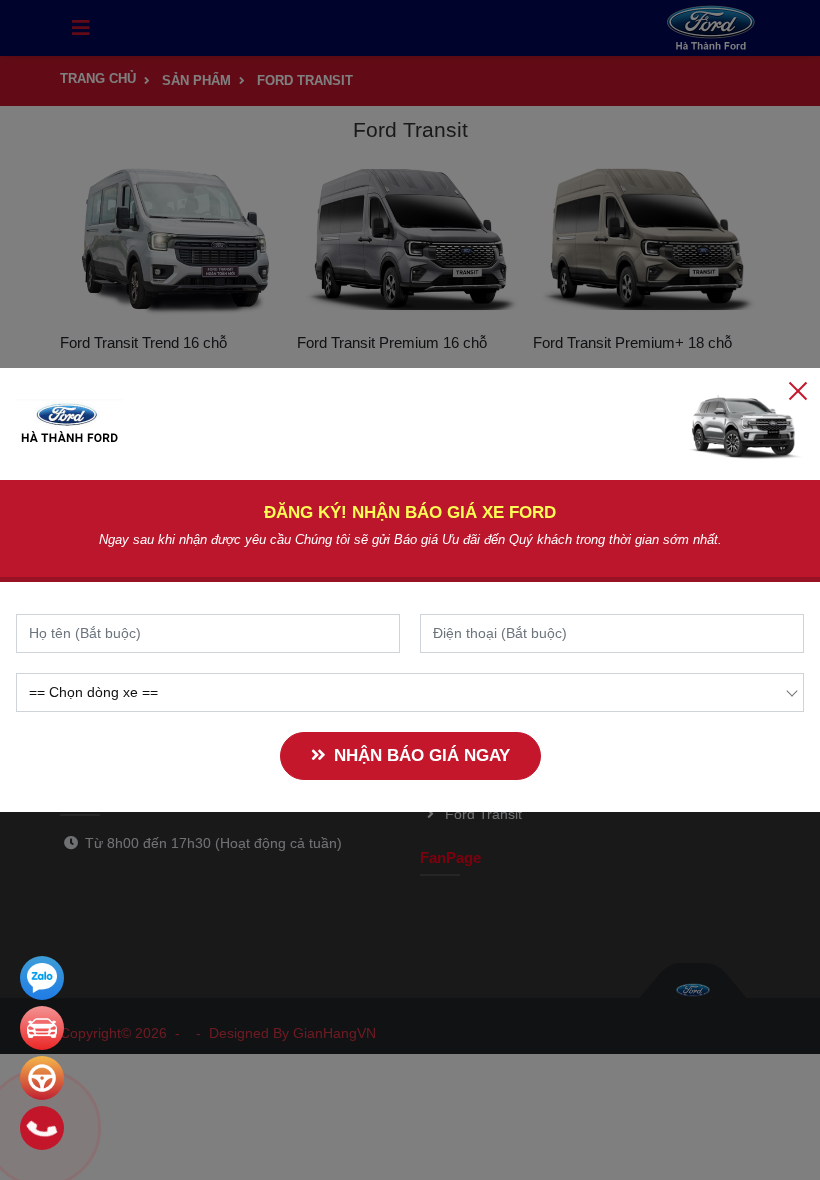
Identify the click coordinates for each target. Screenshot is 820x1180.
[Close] (798, 390)
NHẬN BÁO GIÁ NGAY (422, 755)
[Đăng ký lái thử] (42, 1078)
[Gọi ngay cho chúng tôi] (42, 1128)
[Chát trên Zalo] (42, 978)
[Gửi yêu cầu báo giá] (42, 1028)
